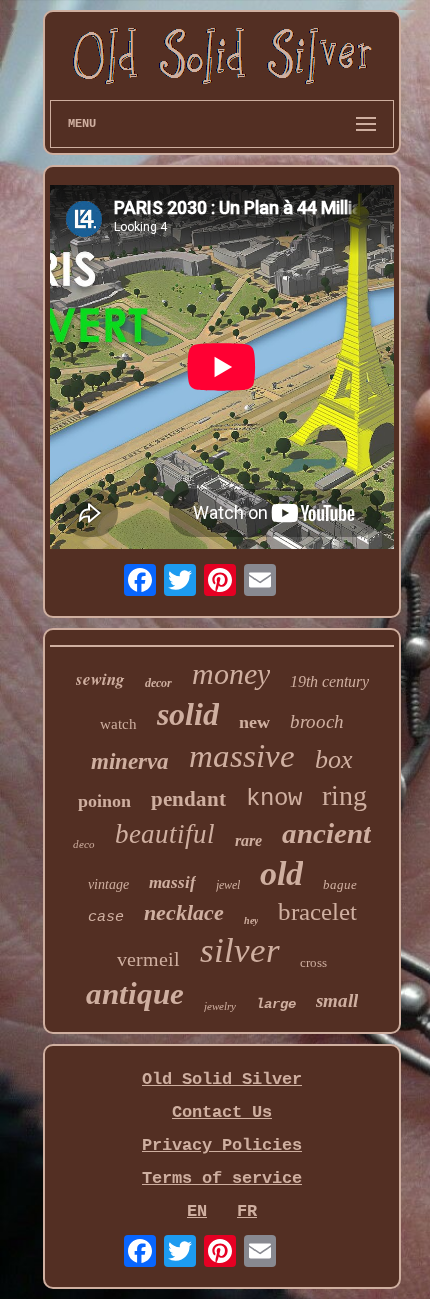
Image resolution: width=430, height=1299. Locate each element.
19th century (329, 681)
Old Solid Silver (222, 1079)
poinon (104, 801)
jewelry (220, 1006)
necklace (184, 912)
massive (242, 756)
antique (135, 993)
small (337, 1000)
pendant (188, 799)
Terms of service (222, 1178)
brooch (317, 721)
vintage (108, 884)
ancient (326, 833)
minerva (130, 761)
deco (84, 844)
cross (313, 962)
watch (118, 724)
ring (344, 795)
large (276, 1004)
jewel (228, 885)
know (274, 798)
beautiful (165, 834)
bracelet (317, 911)
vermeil (148, 959)
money (231, 673)
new (254, 722)
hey (251, 920)
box (334, 759)
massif (172, 882)
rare (248, 840)
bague (340, 884)
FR (247, 1211)
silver (240, 950)
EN (197, 1211)
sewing (100, 679)
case (106, 917)
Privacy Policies (222, 1145)
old (281, 873)
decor (158, 683)
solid (188, 714)
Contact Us (222, 1112)
